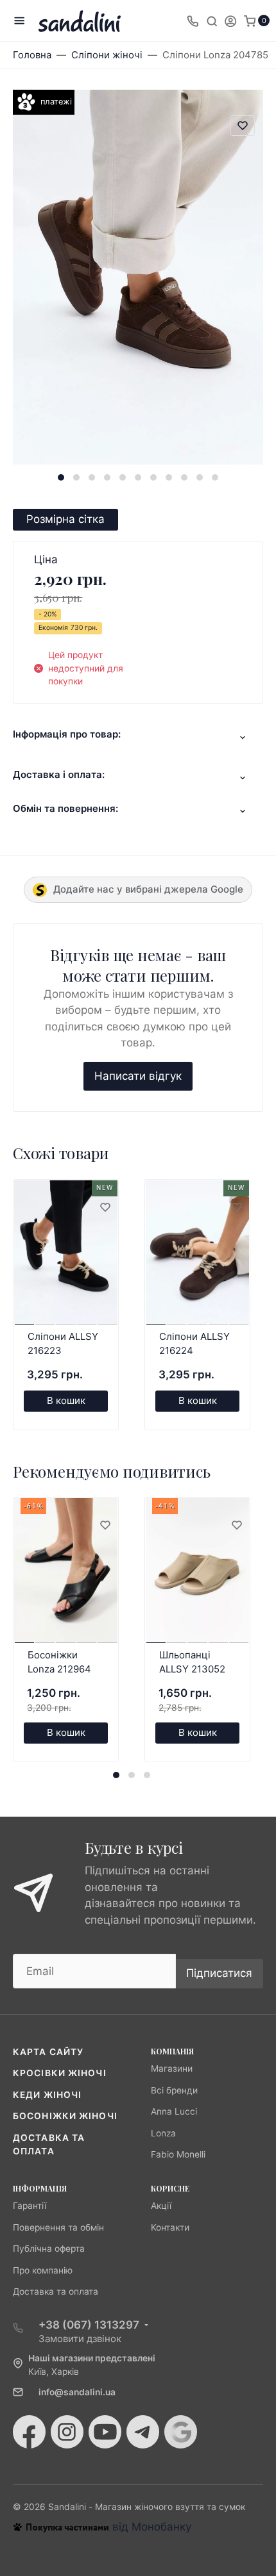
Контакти (170, 2227)
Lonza (163, 2133)
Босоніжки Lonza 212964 (59, 1662)
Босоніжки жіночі (65, 2116)
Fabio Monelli (178, 2154)
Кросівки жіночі (60, 2073)
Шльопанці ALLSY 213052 (192, 1662)
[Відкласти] (105, 1208)
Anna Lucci (174, 2111)
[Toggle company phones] (193, 21)
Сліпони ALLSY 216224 (194, 1344)
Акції (161, 2206)
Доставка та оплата (56, 2291)
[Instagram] (67, 2432)
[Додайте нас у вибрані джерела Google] (181, 2432)
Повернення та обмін (58, 2227)
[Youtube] (105, 2432)
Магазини (172, 2068)
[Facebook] (29, 2432)
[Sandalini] (80, 21)
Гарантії (30, 2206)
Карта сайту (48, 2052)
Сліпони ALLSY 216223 (63, 1344)
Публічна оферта (49, 2249)
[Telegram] (143, 2432)
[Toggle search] (212, 21)
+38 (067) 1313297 (89, 2325)
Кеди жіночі (47, 2095)
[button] (61, 477)
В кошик (66, 1400)
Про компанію (43, 2270)
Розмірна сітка (65, 519)
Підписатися (219, 1973)
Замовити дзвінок (80, 2339)
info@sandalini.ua (77, 2392)
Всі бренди (174, 2090)
